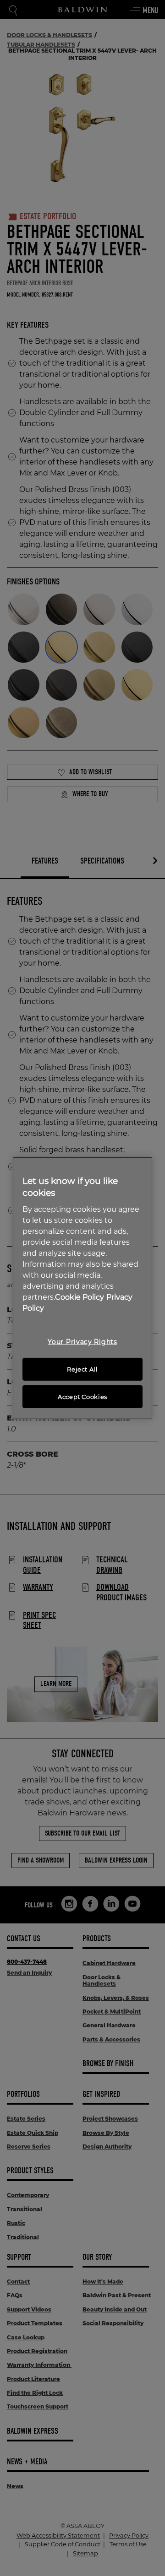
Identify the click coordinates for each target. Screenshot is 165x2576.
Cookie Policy (80, 1297)
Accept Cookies (82, 1397)
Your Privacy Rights (82, 1342)
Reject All (82, 1369)
